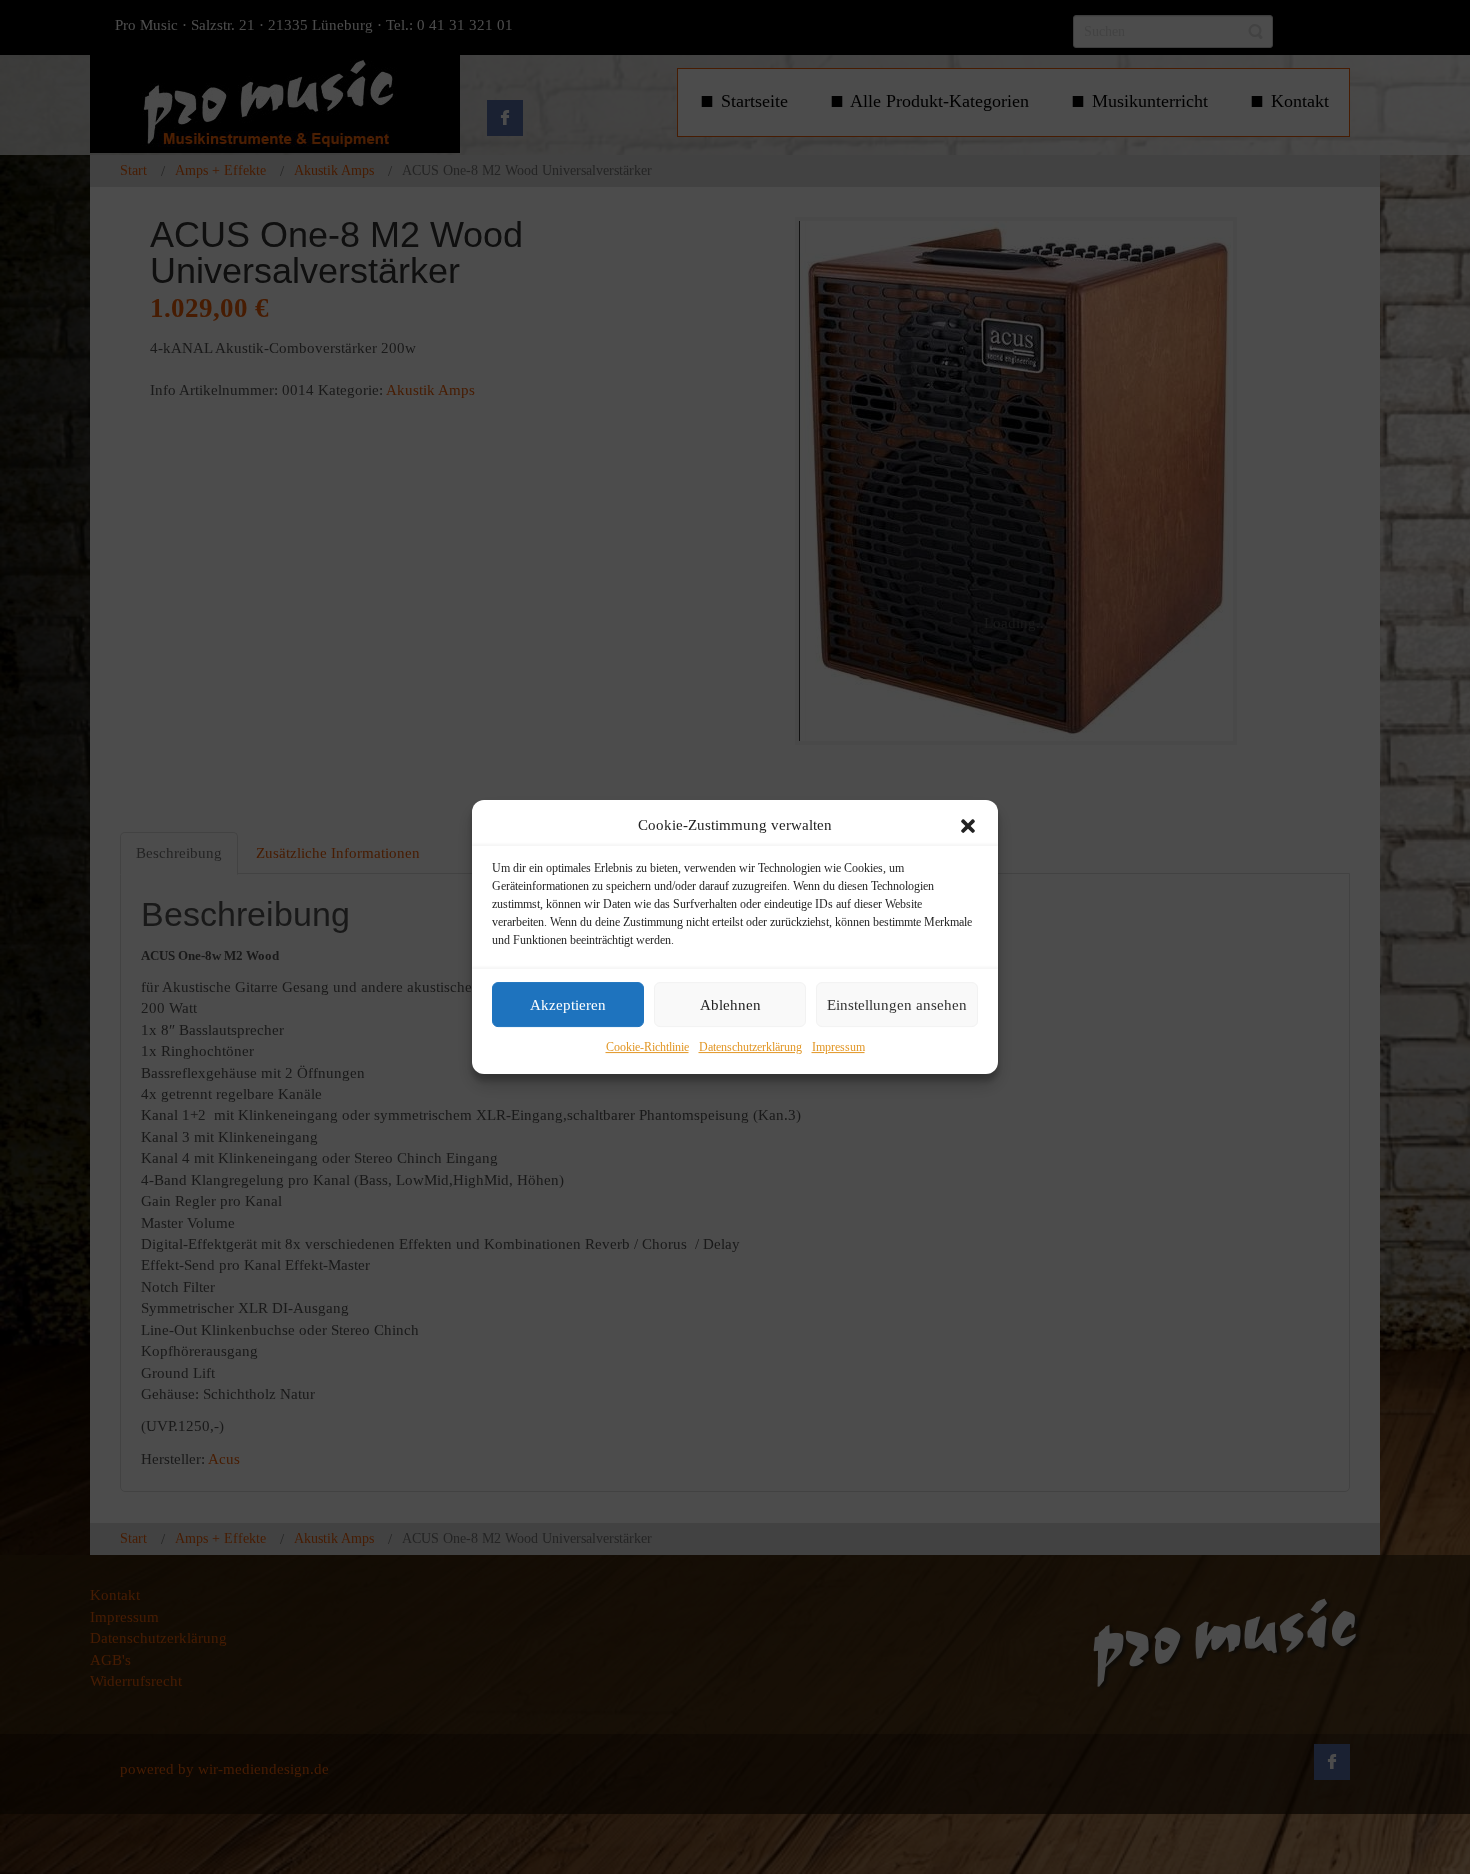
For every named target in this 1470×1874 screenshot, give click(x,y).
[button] (968, 826)
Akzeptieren (568, 1005)
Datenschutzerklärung (750, 1048)
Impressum (838, 1048)
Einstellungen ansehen (897, 1005)
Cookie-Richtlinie (647, 1048)
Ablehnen (730, 1005)
